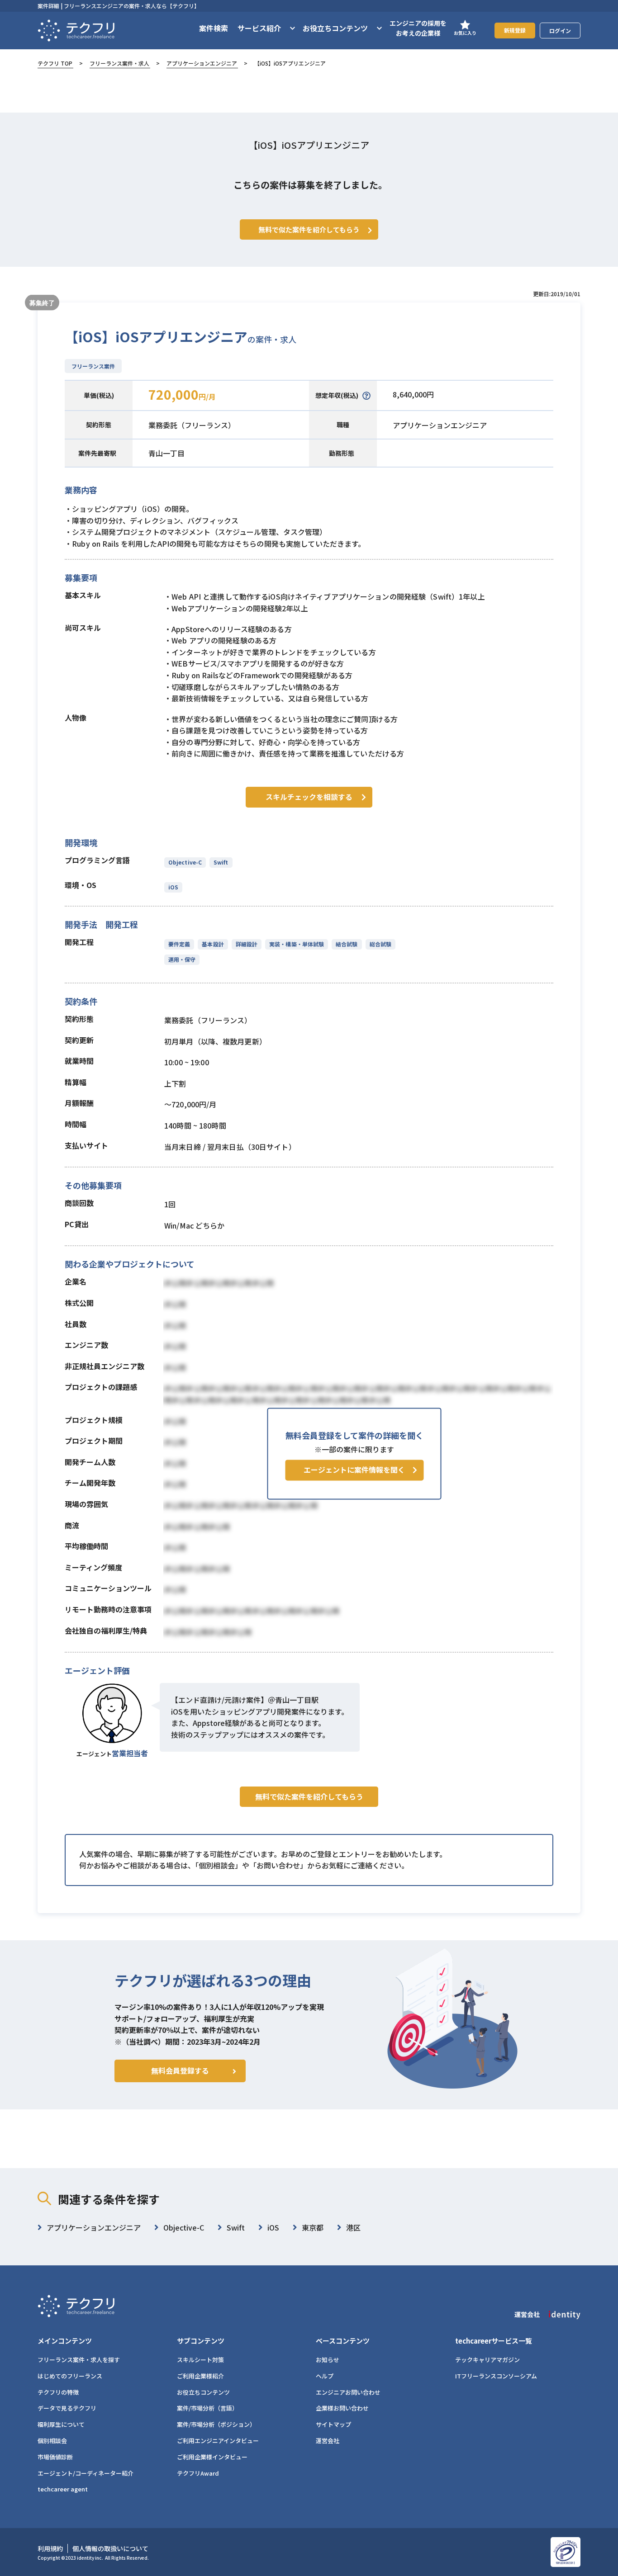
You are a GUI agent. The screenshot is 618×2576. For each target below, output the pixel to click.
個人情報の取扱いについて (110, 2548)
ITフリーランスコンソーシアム (496, 2376)
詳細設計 (247, 944)
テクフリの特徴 (58, 2392)
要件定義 (179, 944)
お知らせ (328, 2360)
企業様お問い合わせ (342, 2408)
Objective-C (185, 862)
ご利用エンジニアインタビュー (218, 2441)
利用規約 (50, 2548)
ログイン (560, 31)
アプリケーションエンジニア (202, 63)
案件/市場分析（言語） (207, 2408)
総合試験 (380, 944)
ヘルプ (325, 2376)
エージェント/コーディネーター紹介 (86, 2473)
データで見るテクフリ (67, 2408)
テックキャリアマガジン (487, 2360)
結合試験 (347, 944)
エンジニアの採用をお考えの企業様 (418, 28)
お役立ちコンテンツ (203, 2392)
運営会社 (328, 2441)
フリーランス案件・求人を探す (79, 2360)
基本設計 (213, 944)
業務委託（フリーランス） (192, 425)
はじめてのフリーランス (70, 2376)
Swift (221, 862)
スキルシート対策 (200, 2360)
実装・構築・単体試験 (297, 944)
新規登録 (515, 30)
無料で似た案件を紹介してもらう (309, 1796)
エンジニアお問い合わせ (348, 2392)
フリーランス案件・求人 (119, 63)
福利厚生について (61, 2424)
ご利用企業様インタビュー (212, 2457)
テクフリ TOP (55, 63)
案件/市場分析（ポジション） (216, 2424)
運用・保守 (182, 959)
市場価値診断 (55, 2457)
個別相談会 (52, 2441)
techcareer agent (63, 2489)
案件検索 (214, 28)
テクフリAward (198, 2473)
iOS (173, 887)
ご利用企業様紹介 (200, 2376)
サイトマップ (333, 2424)
